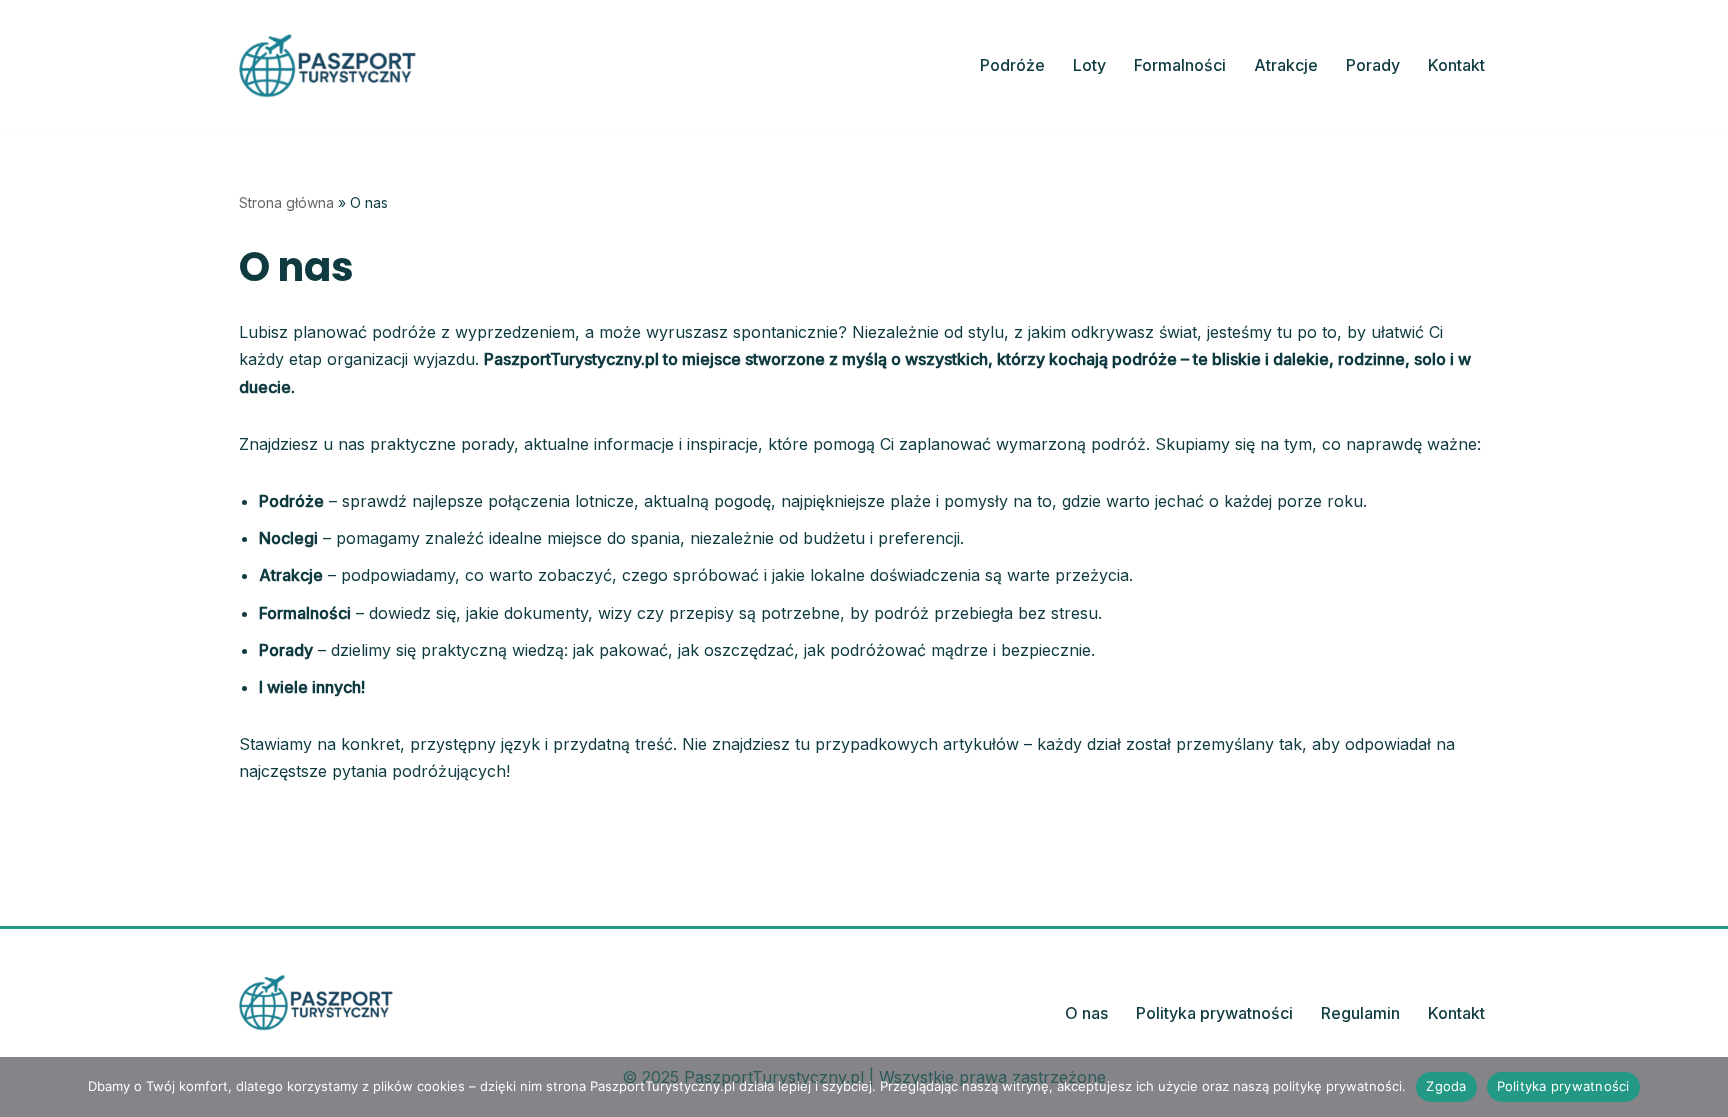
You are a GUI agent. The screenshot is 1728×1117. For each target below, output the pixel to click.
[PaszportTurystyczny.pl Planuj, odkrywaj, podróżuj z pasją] (327, 65)
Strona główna (286, 202)
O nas (1086, 1013)
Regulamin (1360, 1013)
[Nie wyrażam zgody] (1703, 1087)
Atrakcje (1286, 65)
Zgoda (1446, 1086)
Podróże (1012, 65)
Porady (1373, 65)
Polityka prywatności (1214, 1013)
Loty (1089, 65)
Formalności (1180, 65)
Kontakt (1456, 65)
